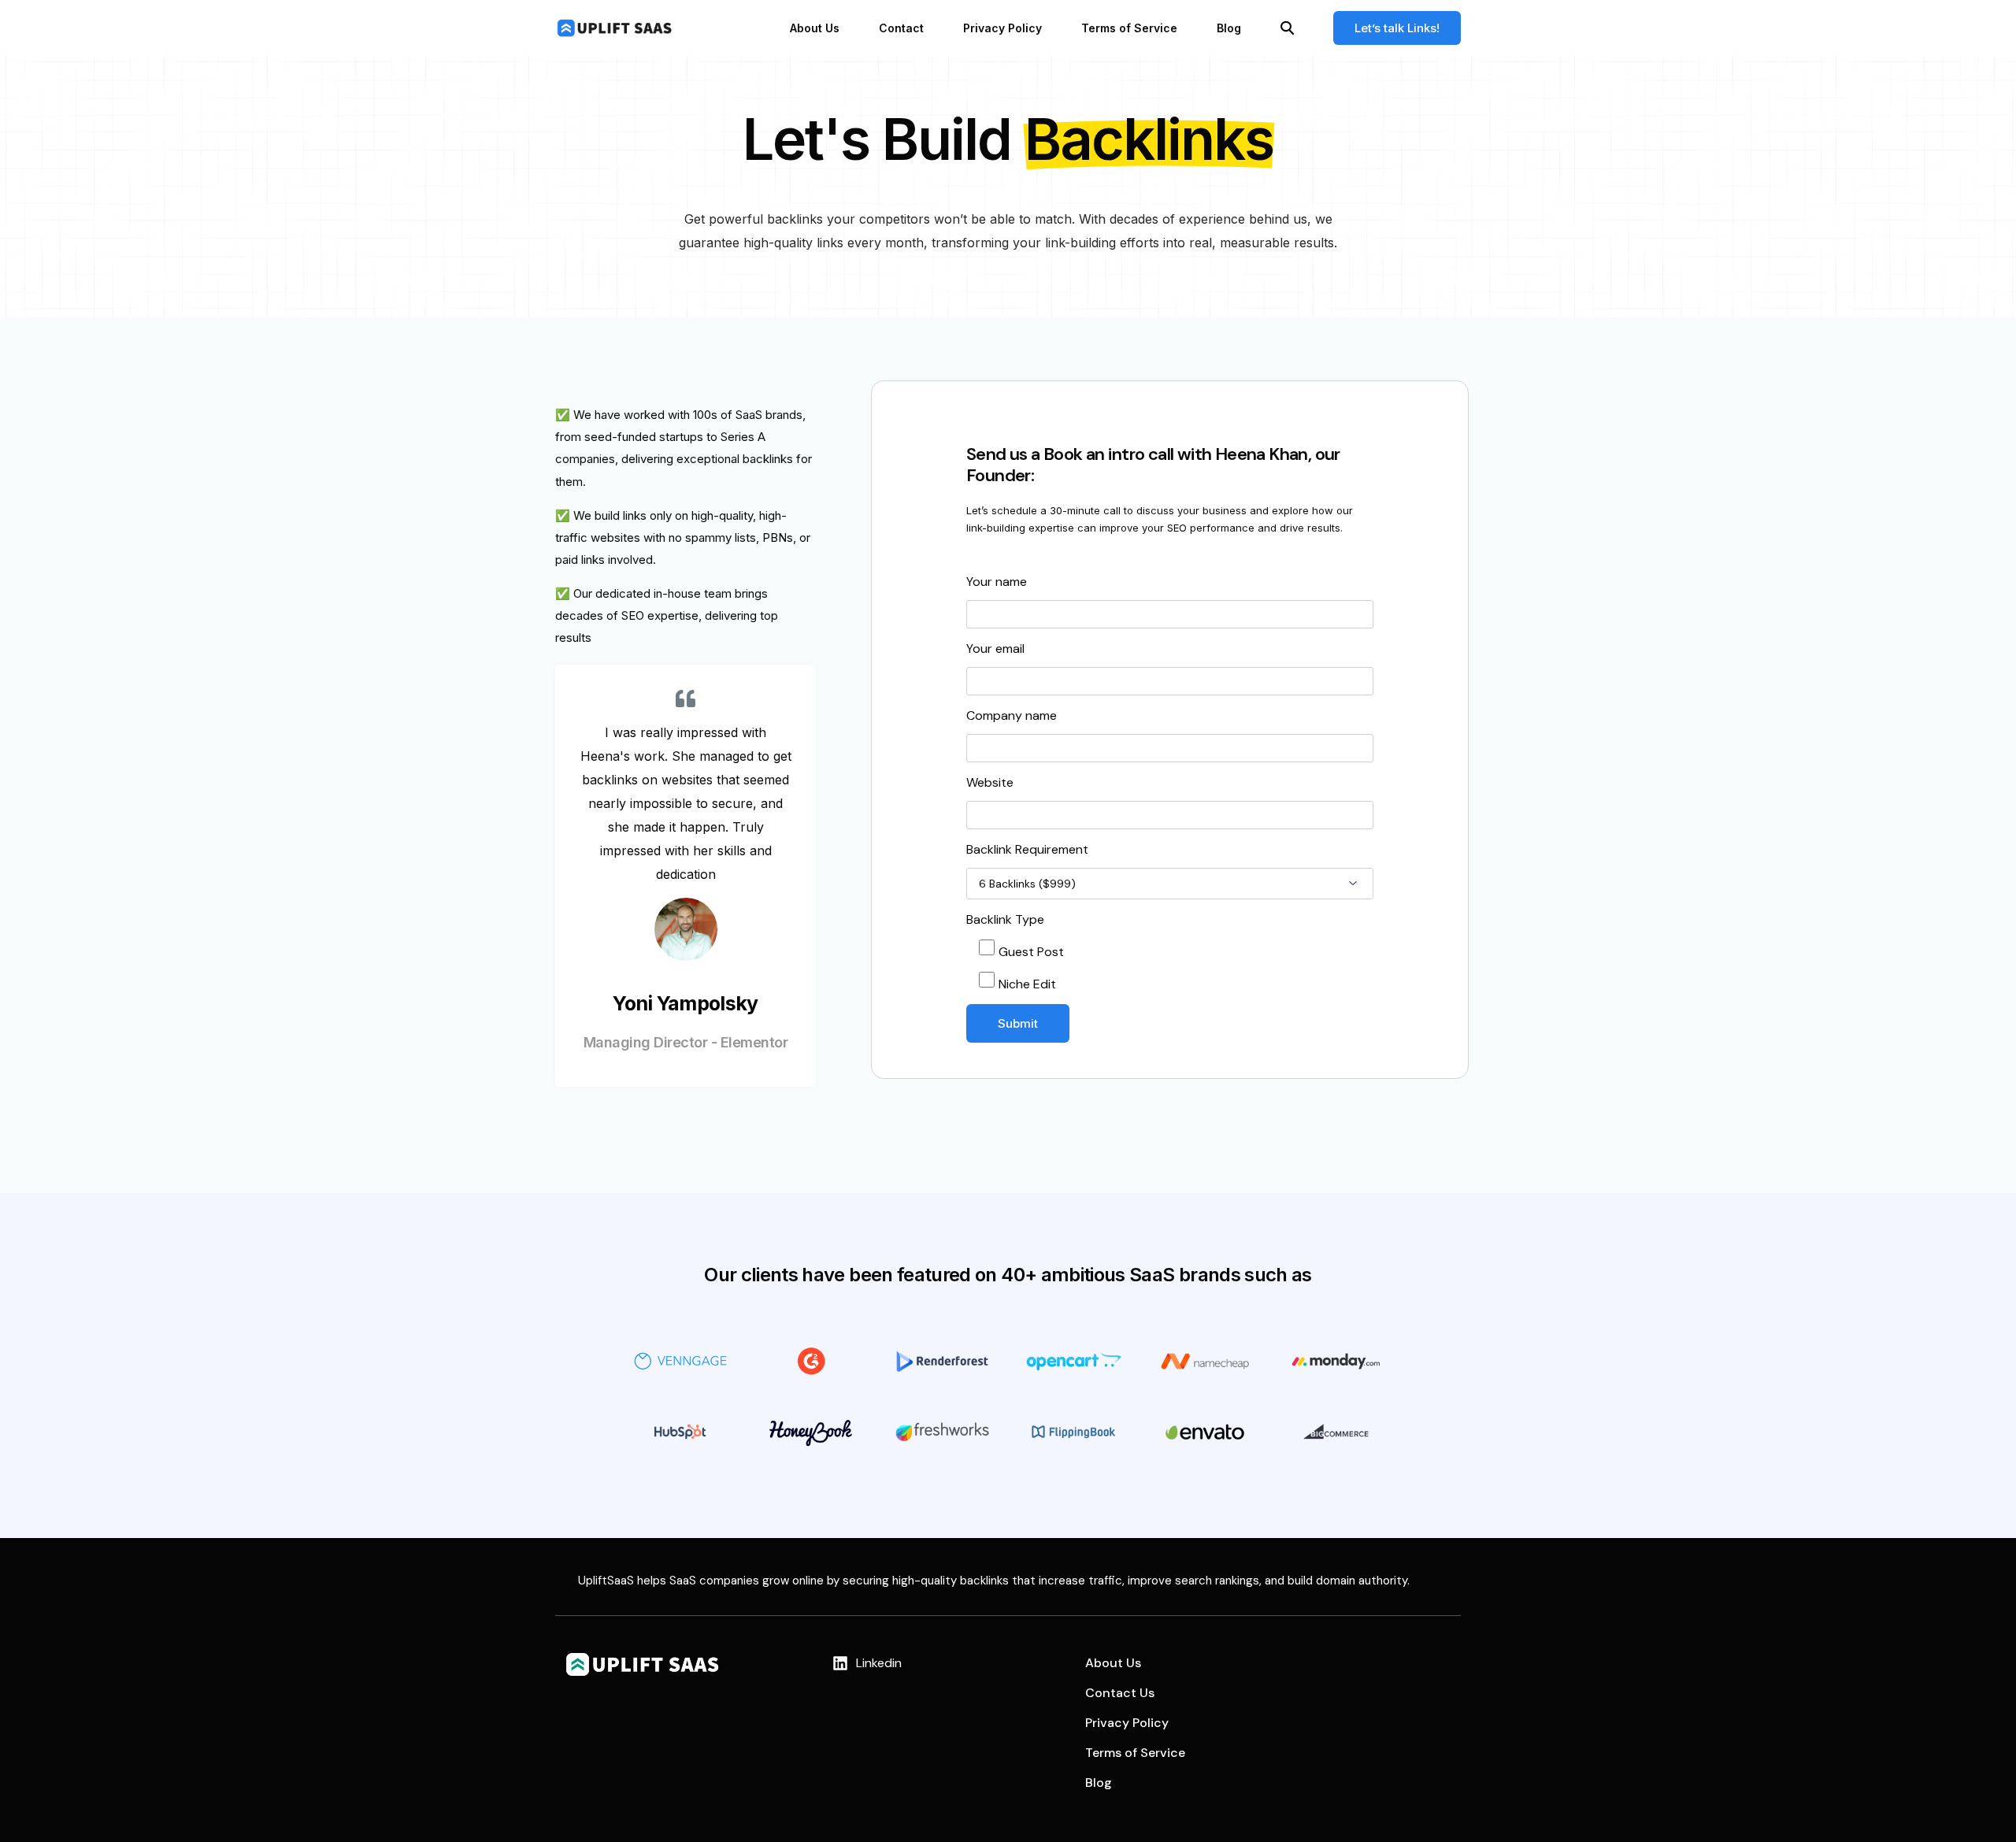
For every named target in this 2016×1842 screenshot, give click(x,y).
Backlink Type (1005, 919)
